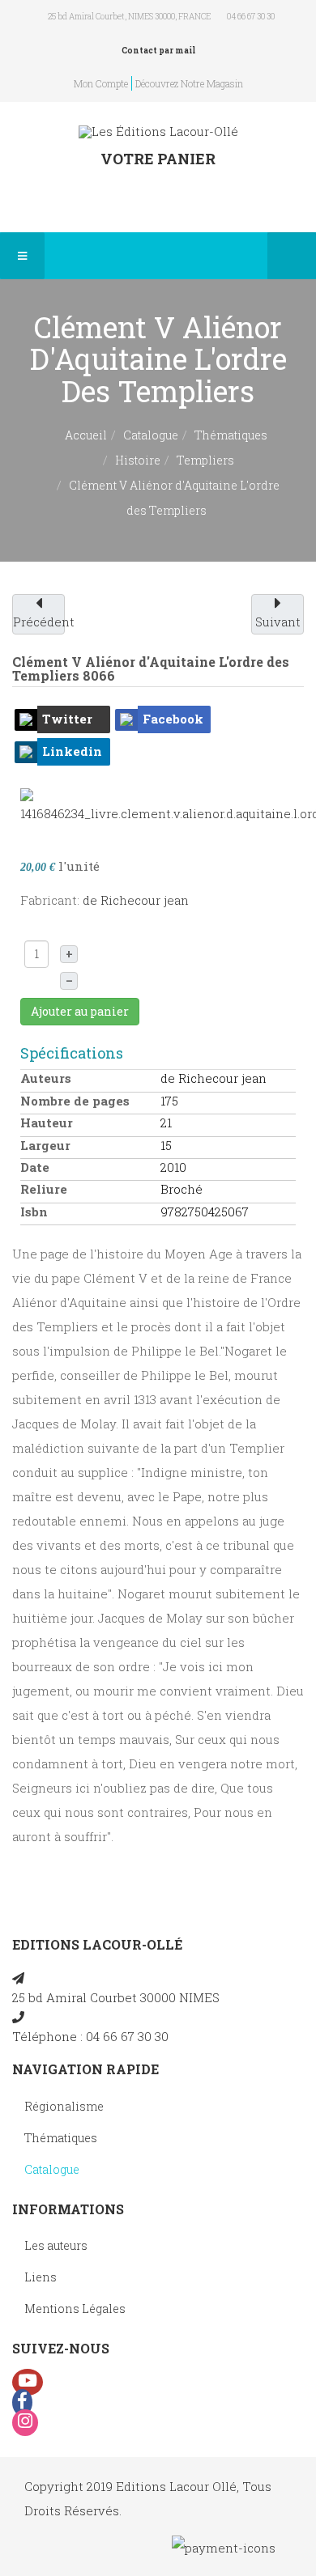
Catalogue (151, 435)
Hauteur (47, 1122)
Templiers (205, 460)
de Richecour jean (136, 900)
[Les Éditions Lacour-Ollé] (158, 132)
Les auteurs (56, 2245)
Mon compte (101, 83)
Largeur (45, 1145)
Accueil (86, 435)
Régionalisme (64, 2106)
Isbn (34, 1212)
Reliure (44, 1189)
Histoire (138, 460)
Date (35, 1167)
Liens (41, 2277)
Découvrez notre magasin (189, 83)
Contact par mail (158, 51)
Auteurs (46, 1078)
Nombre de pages (75, 1101)
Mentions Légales (75, 2309)
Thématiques (231, 435)
